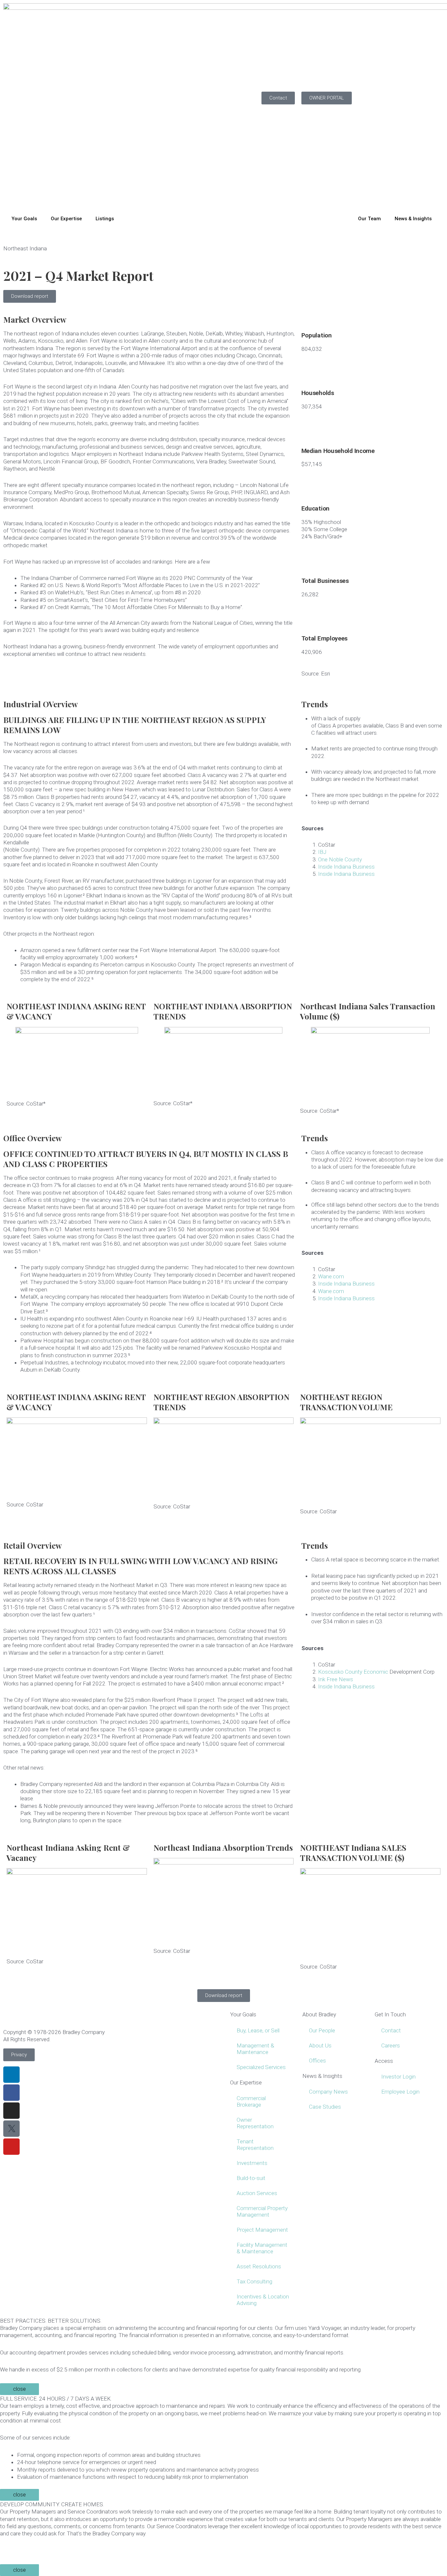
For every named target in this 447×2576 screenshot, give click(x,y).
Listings (105, 219)
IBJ (322, 852)
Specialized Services (261, 2067)
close (19, 2389)
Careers (391, 2045)
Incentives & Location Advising (263, 2300)
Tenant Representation (255, 2145)
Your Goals (24, 219)
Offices (317, 2061)
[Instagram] (11, 2111)
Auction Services (257, 2193)
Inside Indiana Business (346, 867)
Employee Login (400, 2092)
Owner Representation (255, 2123)
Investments (252, 2163)
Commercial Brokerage (251, 2101)
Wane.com (331, 1276)
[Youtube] (11, 2147)
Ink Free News (336, 1679)
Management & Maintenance (255, 2049)
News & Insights (413, 219)
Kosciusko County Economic (353, 1672)
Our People (322, 2030)
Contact (391, 2030)
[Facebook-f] (11, 2093)
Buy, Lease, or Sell (258, 2030)
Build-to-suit (251, 2178)
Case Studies (325, 2107)
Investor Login (398, 2077)
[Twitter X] (11, 2129)
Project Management (262, 2230)
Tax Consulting (254, 2281)
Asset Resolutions (259, 2266)
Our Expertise (66, 219)
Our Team (369, 219)
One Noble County (340, 859)
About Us (320, 2045)
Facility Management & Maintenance (262, 2248)
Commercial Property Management (262, 2211)
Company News (328, 2092)
